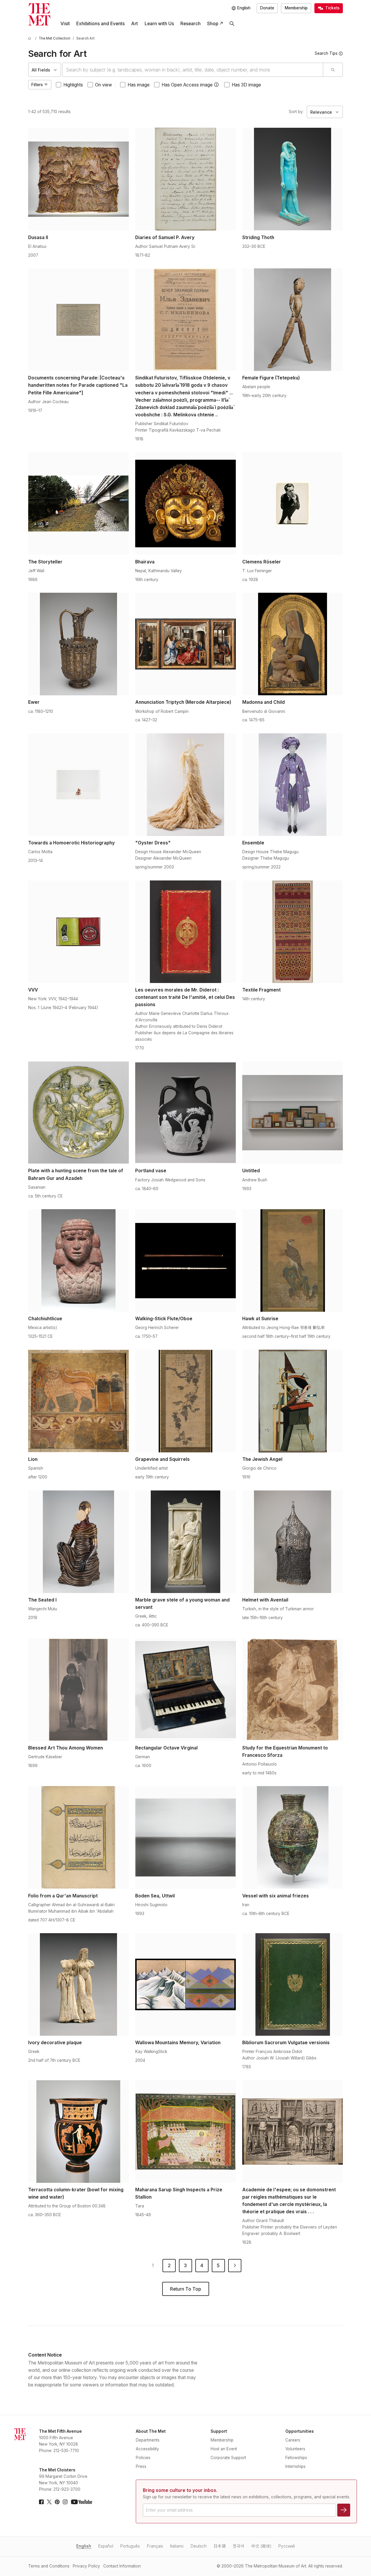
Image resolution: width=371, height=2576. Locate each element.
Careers (293, 2440)
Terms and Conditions (49, 2566)
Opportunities (300, 2431)
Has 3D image (246, 85)
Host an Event (224, 2449)
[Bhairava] (186, 503)
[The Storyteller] (78, 503)
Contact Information (122, 2566)
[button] (216, 85)
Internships (295, 2466)
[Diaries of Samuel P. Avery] (186, 179)
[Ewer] (78, 644)
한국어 (239, 2546)
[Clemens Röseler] (293, 503)
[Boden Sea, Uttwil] (186, 1837)
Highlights (73, 85)
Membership (296, 8)
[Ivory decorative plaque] (78, 1984)
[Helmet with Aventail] (293, 1542)
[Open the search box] (232, 24)
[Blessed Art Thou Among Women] (78, 1690)
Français (155, 2546)
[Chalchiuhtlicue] (78, 1260)
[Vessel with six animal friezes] (293, 1837)
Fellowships (296, 2458)
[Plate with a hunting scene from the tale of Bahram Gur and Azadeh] (78, 1112)
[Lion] (78, 1401)
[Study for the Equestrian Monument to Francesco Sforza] (293, 1690)
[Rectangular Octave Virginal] (186, 1690)
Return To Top (186, 2289)
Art (134, 24)
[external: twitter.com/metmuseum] (49, 2502)
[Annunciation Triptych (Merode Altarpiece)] (186, 644)
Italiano (177, 2546)
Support (219, 2431)
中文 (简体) (261, 2546)
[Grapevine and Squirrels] (186, 1401)
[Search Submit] (333, 70)
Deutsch (199, 2546)
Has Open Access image (187, 85)
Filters (37, 85)
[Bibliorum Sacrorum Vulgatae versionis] (293, 1984)
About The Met (151, 2431)
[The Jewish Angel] (293, 1401)
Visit (65, 24)
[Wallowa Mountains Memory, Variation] (186, 1984)
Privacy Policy (86, 2566)
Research (190, 24)
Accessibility (147, 2449)
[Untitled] (293, 1112)
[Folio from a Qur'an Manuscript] (78, 1837)
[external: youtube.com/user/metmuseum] (82, 2502)
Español (106, 2546)
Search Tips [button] (326, 53)
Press (141, 2466)
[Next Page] (235, 2266)
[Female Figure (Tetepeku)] (293, 320)
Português (130, 2546)
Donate (267, 8)
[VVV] (78, 932)
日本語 (220, 2546)
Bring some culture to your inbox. (180, 2490)
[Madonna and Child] (293, 644)
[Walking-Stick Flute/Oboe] (186, 1260)
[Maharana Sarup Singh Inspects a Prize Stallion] (186, 2132)
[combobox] (193, 70)
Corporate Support (228, 2458)
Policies (143, 2458)
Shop (213, 24)
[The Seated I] (78, 1542)
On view (104, 85)
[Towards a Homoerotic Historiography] (78, 785)
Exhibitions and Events (100, 24)
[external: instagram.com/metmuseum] (65, 2502)
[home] (31, 39)
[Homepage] (39, 14)
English (84, 2546)
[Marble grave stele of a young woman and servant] (186, 1542)
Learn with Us (159, 24)
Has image (139, 85)
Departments (148, 2440)
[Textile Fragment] (293, 932)
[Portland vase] (186, 1112)
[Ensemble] (293, 785)
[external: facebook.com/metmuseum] (41, 2502)
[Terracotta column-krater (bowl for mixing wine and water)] (78, 2132)
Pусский (287, 2546)
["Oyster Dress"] (186, 785)
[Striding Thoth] (293, 179)
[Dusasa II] (78, 179)
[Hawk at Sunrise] (293, 1260)
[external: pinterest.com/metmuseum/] (57, 2502)
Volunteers (295, 2449)
